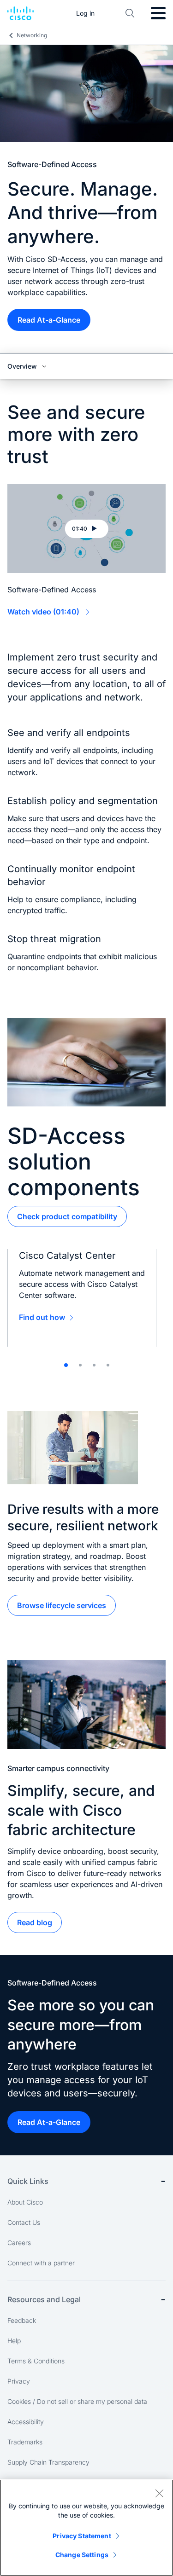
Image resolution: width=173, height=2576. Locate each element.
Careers (19, 2243)
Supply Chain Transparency (48, 2462)
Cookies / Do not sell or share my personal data (77, 2401)
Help (14, 2341)
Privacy (19, 2381)
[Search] (130, 13)
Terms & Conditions (36, 2361)
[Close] (159, 2493)
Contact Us (24, 2222)
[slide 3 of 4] (94, 1365)
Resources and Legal (44, 2299)
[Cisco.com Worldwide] (21, 13)
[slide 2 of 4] (80, 1365)
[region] (86, 2528)
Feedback (22, 2320)
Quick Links (28, 2181)
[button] (86, 529)
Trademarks (25, 2442)
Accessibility (26, 2422)
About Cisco (25, 2202)
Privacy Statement (82, 2536)
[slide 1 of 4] (66, 1365)
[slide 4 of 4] (108, 1365)
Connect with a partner (41, 2263)
